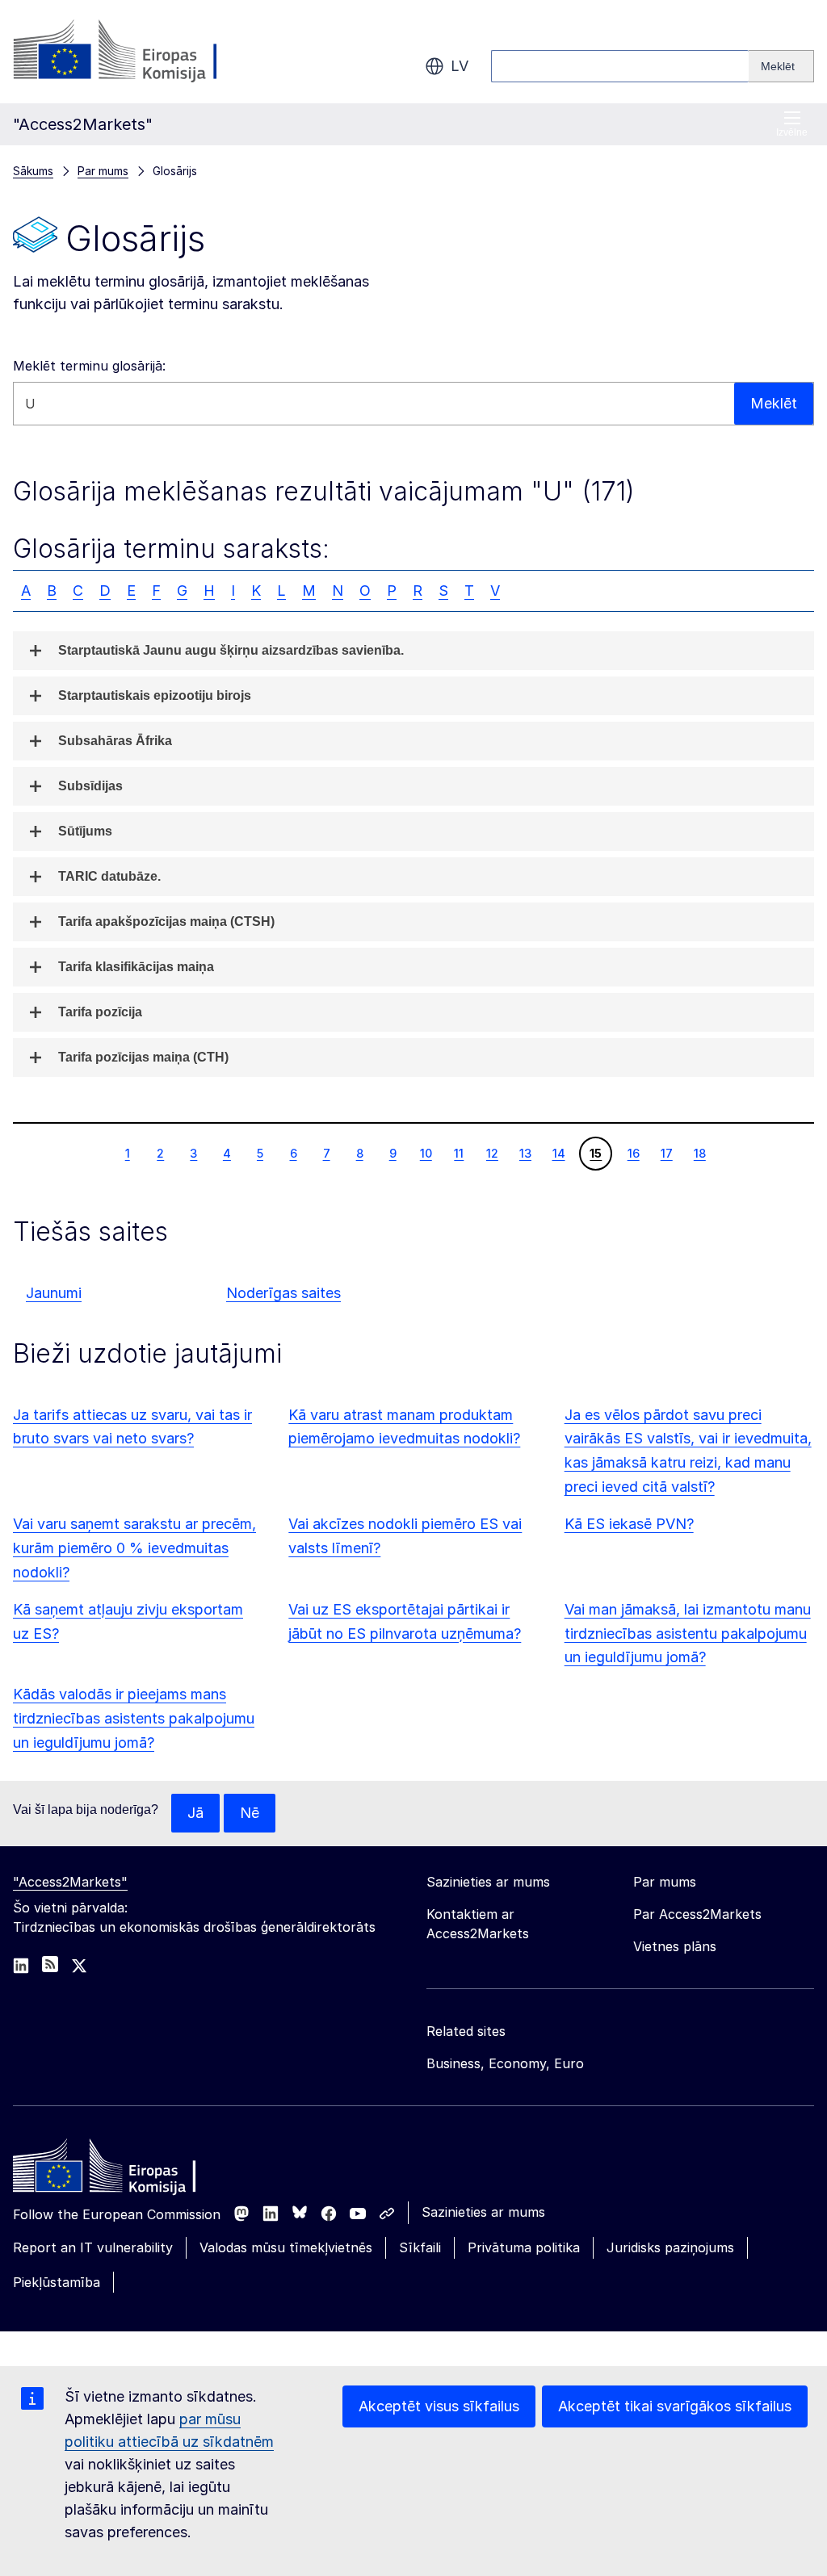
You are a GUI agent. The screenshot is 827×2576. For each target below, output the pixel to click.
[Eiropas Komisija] (143, 52)
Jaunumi (54, 1293)
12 (492, 1153)
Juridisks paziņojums (670, 2247)
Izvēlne (792, 132)
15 (595, 1153)
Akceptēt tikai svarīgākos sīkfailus (675, 2406)
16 (633, 1153)
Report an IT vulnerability (93, 2247)
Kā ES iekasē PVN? (629, 1524)
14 (558, 1153)
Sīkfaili (420, 2247)
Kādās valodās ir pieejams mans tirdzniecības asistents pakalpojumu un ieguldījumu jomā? (134, 1718)
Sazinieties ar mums (483, 2212)
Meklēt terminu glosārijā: (89, 366)
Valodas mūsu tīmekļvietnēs (286, 2247)
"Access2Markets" (70, 1882)
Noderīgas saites (283, 1293)
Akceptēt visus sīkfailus (439, 2406)
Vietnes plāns (675, 1946)
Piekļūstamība (57, 2282)
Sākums (33, 171)
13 (525, 1153)
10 (426, 1153)
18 (699, 1153)
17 (666, 1153)
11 (458, 1153)
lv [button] (460, 66)
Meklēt (774, 403)
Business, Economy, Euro (505, 2063)
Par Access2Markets (697, 1914)
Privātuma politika (524, 2247)
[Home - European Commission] (130, 2170)
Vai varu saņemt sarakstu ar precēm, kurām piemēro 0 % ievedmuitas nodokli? (134, 1548)
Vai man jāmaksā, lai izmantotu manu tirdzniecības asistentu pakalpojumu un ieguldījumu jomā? (688, 1634)
